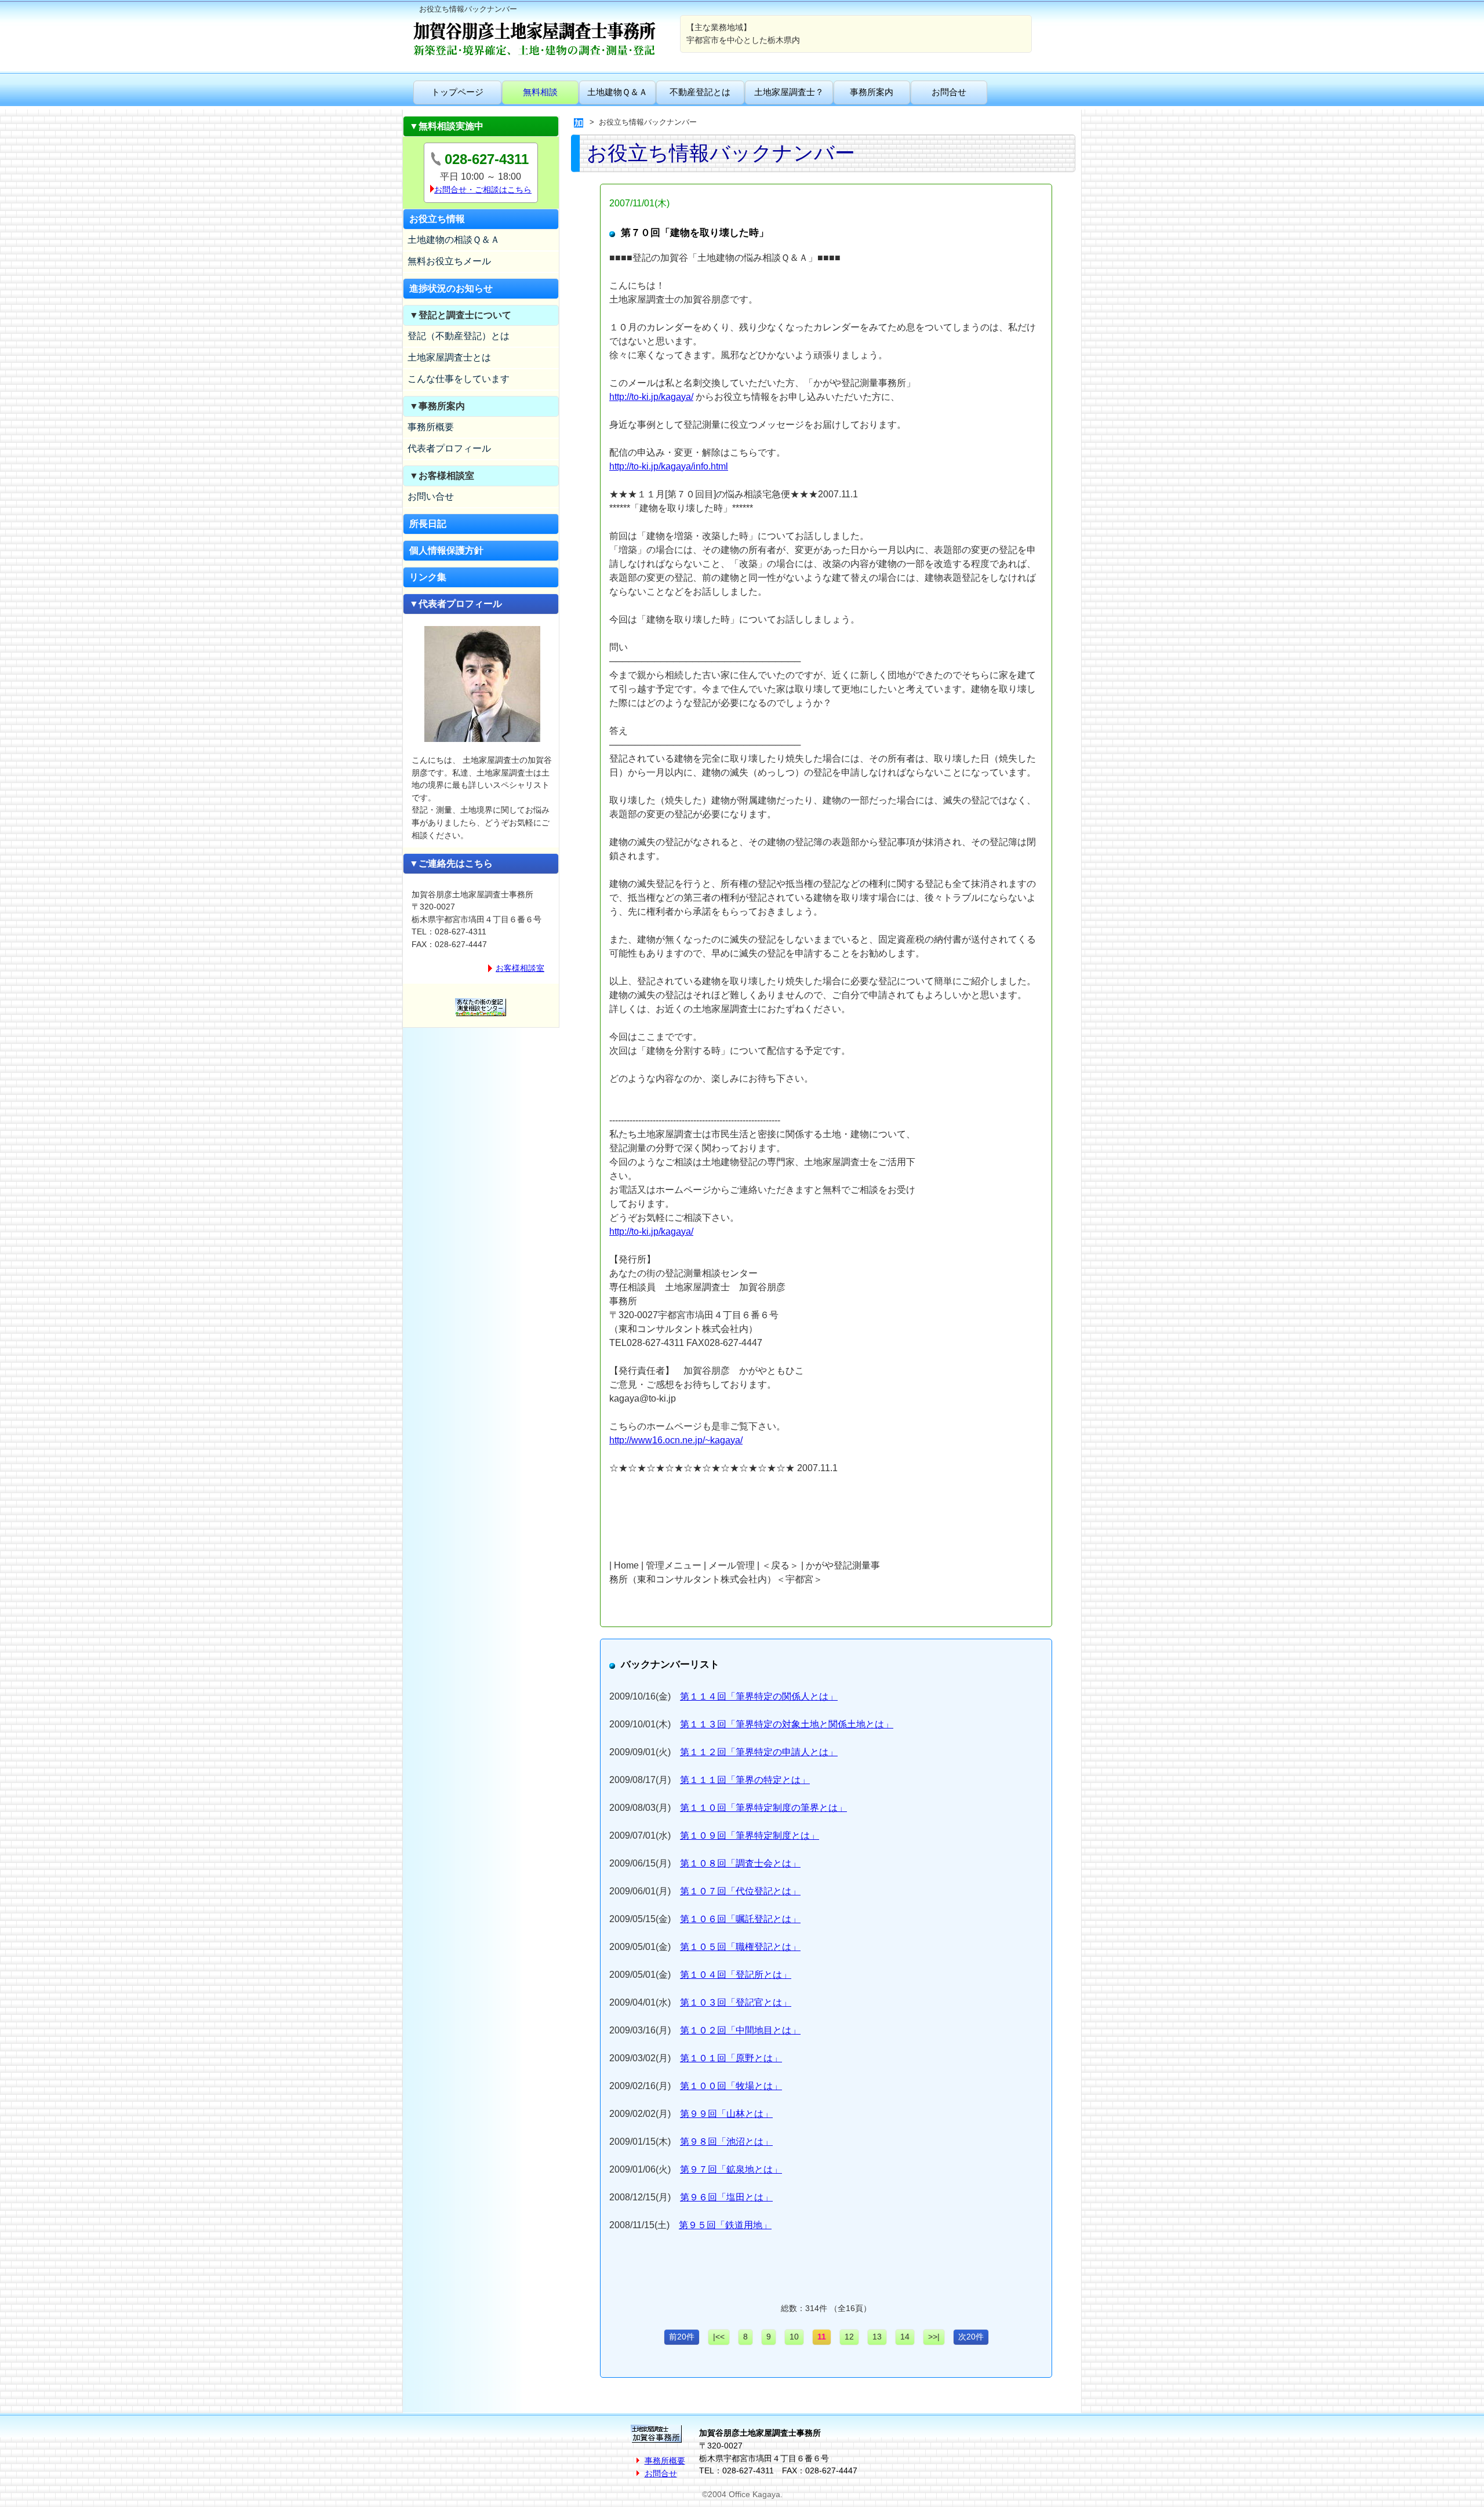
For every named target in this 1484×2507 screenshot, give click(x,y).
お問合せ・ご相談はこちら (483, 190)
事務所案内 (872, 92)
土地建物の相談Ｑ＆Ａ (454, 240)
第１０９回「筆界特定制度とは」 (750, 1835)
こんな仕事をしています (459, 379)
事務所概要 (431, 427)
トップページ (457, 92)
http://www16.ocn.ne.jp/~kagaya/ (676, 1440)
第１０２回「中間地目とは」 (740, 2030)
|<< (719, 2337)
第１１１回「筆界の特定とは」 (745, 1780)
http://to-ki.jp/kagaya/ (651, 397)
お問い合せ (431, 496)
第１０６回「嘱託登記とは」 (740, 1919)
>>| (934, 2337)
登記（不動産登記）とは (459, 336)
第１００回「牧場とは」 (731, 2086)
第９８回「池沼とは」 (726, 2142)
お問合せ (949, 92)
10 (794, 2337)
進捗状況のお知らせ (451, 288)
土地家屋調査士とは (449, 357)
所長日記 (428, 524)
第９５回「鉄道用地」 (725, 2225)
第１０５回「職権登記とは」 (740, 1947)
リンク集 (428, 577)
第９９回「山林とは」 (726, 2114)
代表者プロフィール (449, 448)
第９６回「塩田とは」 (726, 2197)
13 (877, 2337)
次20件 (971, 2337)
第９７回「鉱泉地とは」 (731, 2169)
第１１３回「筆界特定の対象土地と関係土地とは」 (787, 1724)
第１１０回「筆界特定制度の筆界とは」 (763, 1808)
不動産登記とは (700, 92)
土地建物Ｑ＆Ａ (617, 92)
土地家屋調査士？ (789, 92)
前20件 (682, 2337)
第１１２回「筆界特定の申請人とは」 (759, 1752)
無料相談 (540, 92)
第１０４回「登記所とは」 (736, 1975)
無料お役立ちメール (449, 261)
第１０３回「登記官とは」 (736, 2002)
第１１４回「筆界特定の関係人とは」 (759, 1696)
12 (849, 2337)
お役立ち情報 (437, 219)
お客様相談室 (520, 968)
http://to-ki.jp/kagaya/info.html (669, 466)
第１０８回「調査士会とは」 (740, 1863)
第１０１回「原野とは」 (731, 2058)
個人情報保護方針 (446, 550)
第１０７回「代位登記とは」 (740, 1891)
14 (905, 2337)
